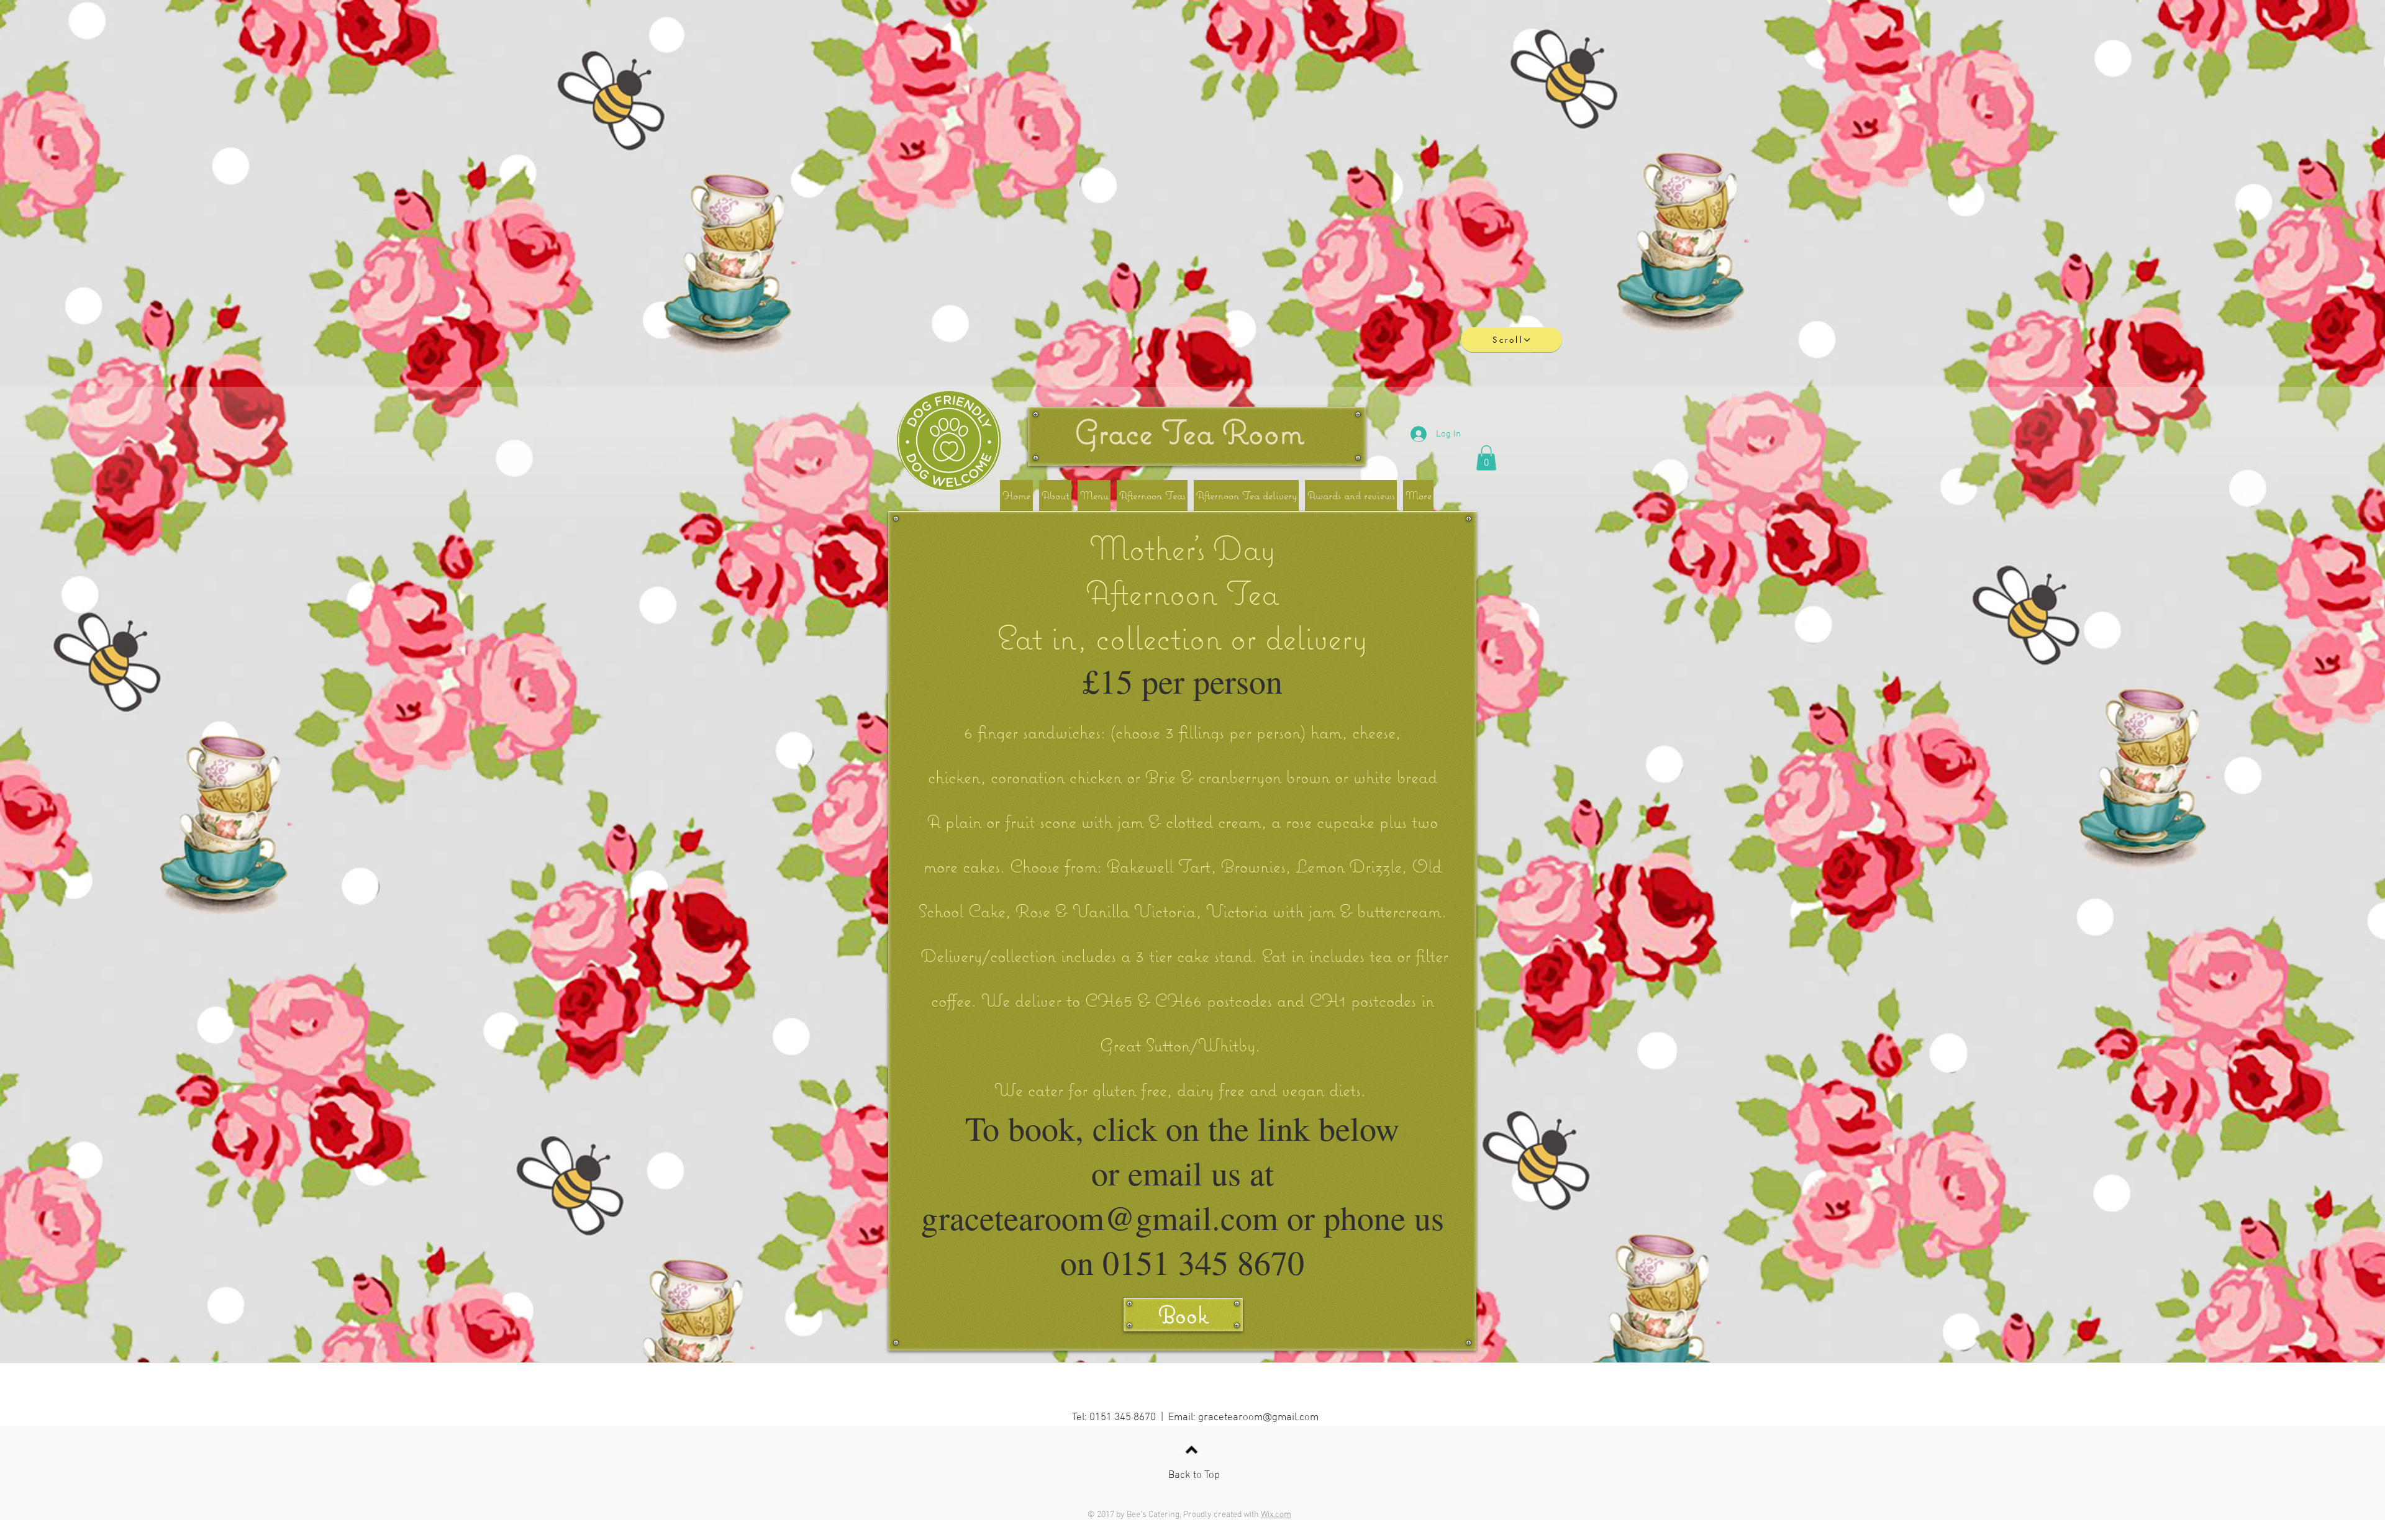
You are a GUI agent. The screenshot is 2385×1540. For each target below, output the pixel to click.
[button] (1486, 458)
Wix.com (1276, 1515)
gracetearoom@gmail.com (1258, 1418)
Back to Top (1194, 1475)
